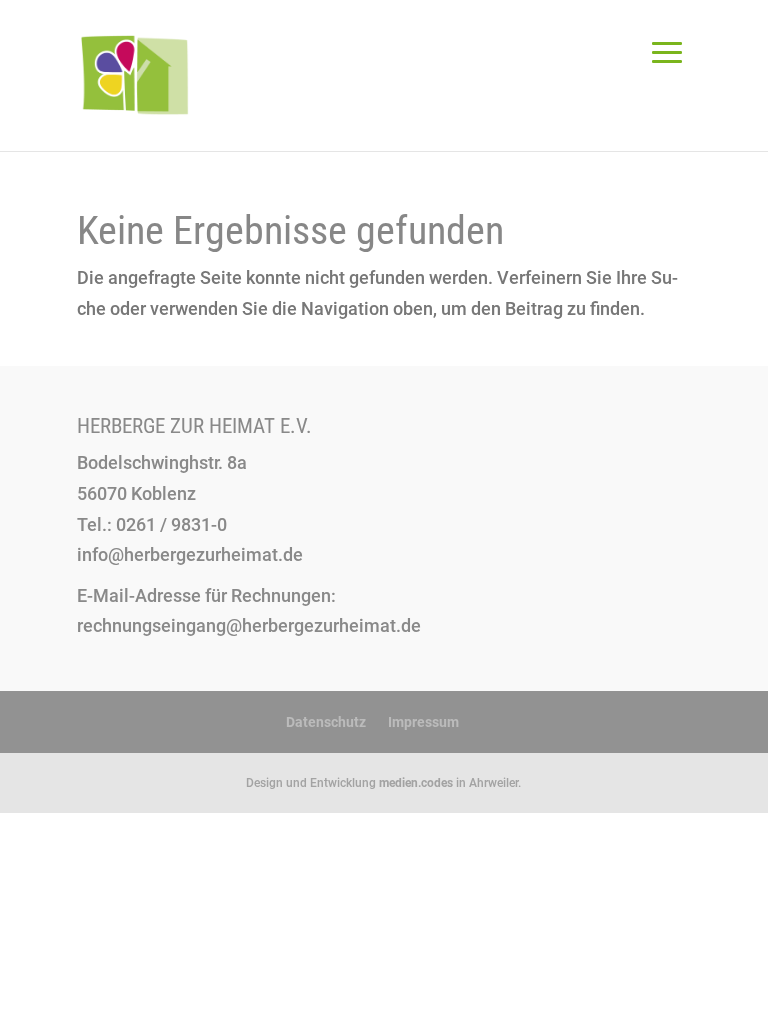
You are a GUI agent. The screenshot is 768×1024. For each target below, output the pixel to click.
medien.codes (416, 783)
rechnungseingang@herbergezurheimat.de (249, 625)
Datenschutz (326, 722)
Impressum (423, 722)
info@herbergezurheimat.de (190, 554)
